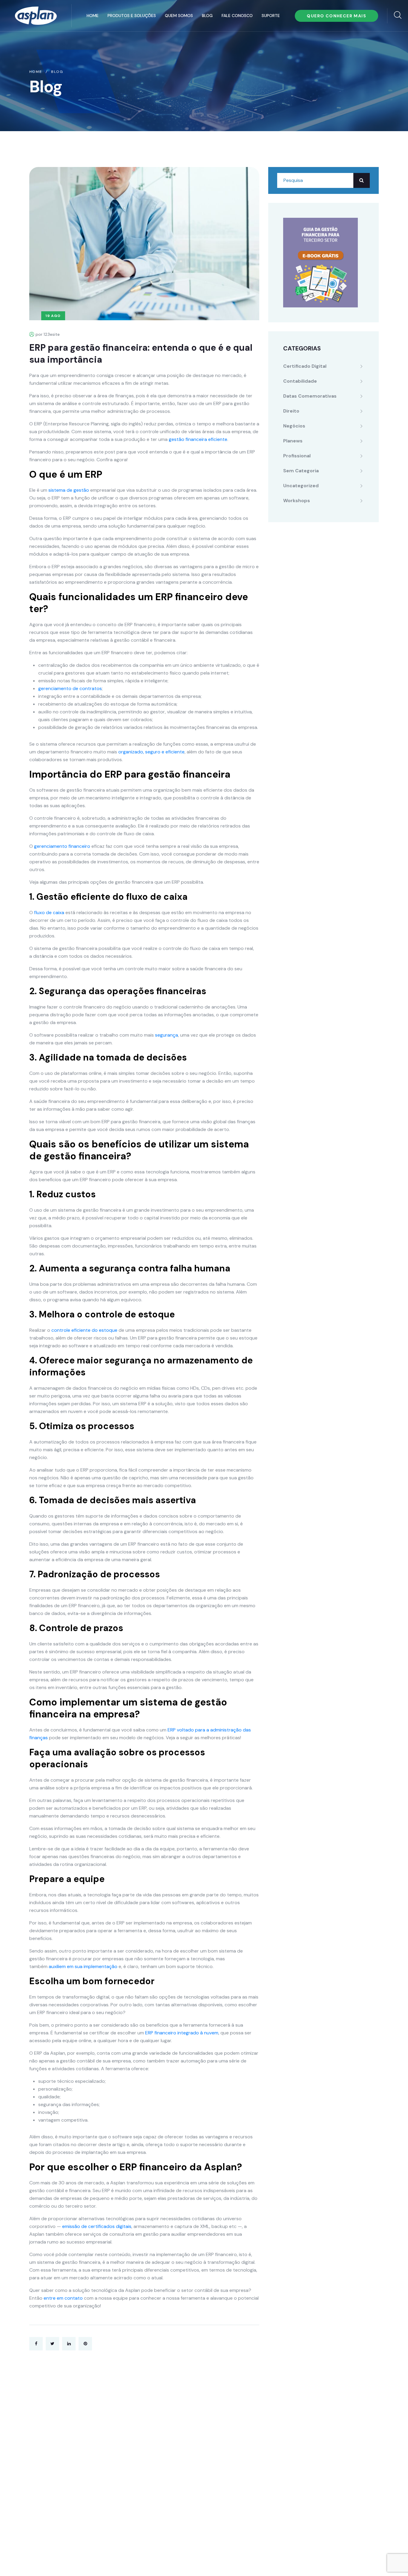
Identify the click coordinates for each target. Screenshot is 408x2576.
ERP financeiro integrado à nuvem (182, 2033)
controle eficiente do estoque (84, 1330)
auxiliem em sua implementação (83, 1966)
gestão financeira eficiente (198, 439)
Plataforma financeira (173, 2423)
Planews (293, 441)
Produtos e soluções (132, 16)
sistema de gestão (69, 490)
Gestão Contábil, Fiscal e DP (181, 2435)
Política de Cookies (211, 2561)
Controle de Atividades (175, 2459)
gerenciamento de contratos (70, 688)
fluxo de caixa (49, 912)
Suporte (271, 16)
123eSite (368, 2561)
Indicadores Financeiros (176, 2471)
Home (93, 16)
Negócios (294, 426)
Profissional (297, 456)
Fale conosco (237, 16)
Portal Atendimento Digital (179, 2447)
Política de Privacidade (157, 2561)
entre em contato (63, 2298)
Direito (291, 411)
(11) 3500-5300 (62, 2430)
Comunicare (337, 2561)
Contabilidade (300, 381)
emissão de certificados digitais (97, 2226)
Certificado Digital (305, 366)
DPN (153, 2507)
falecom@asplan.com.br (63, 2443)
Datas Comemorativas (310, 396)
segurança (167, 1035)
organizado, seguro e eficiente (151, 752)
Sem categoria (301, 471)
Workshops (297, 501)
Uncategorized (301, 486)
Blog (207, 16)
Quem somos (179, 16)
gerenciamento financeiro (62, 846)
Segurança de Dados (172, 2495)
